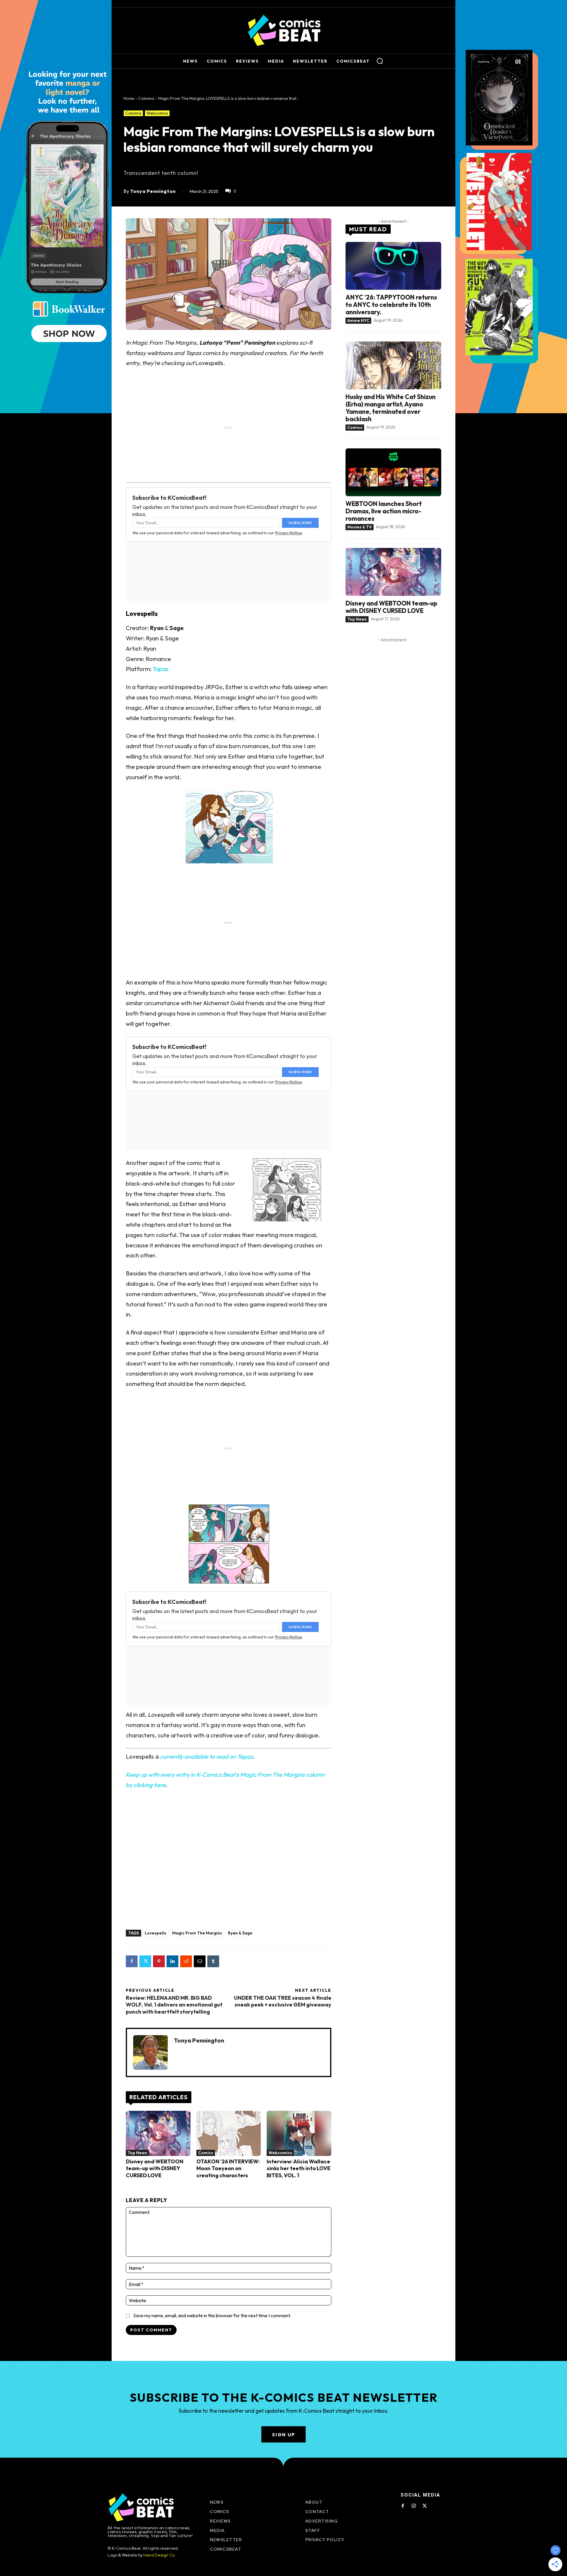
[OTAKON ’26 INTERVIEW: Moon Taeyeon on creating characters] (229, 2133)
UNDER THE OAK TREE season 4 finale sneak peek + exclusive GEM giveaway (283, 2001)
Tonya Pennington (153, 191)
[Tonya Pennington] (150, 2052)
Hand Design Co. (160, 2555)
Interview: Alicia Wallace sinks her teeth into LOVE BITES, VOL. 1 (299, 2168)
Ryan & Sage (240, 1933)
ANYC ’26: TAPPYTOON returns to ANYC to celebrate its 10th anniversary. (391, 305)
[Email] (200, 1961)
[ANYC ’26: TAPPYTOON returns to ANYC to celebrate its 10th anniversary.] (393, 266)
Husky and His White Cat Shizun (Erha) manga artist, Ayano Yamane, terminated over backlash (391, 408)
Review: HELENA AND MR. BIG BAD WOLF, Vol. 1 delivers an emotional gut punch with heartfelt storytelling (174, 2005)
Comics (206, 2153)
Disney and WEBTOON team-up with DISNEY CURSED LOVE (155, 2168)
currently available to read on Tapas (207, 1756)
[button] (380, 61)
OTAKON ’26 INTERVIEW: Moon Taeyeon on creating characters (228, 2168)
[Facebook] (132, 1961)
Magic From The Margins (197, 1933)
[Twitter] (145, 1961)
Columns (146, 98)
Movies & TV (360, 527)
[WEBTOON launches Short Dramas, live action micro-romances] (393, 472)
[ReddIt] (186, 1961)
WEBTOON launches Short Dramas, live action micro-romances (384, 511)
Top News (137, 2153)
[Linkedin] (172, 1961)
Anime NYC (358, 320)
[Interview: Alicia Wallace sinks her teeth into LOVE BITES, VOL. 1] (299, 2133)
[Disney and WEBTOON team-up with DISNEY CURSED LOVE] (158, 2133)
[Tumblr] (213, 1961)
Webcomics (157, 113)
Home (129, 98)
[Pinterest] (159, 1961)
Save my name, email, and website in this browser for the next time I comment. (212, 2315)
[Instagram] (414, 2506)
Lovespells (155, 1933)
